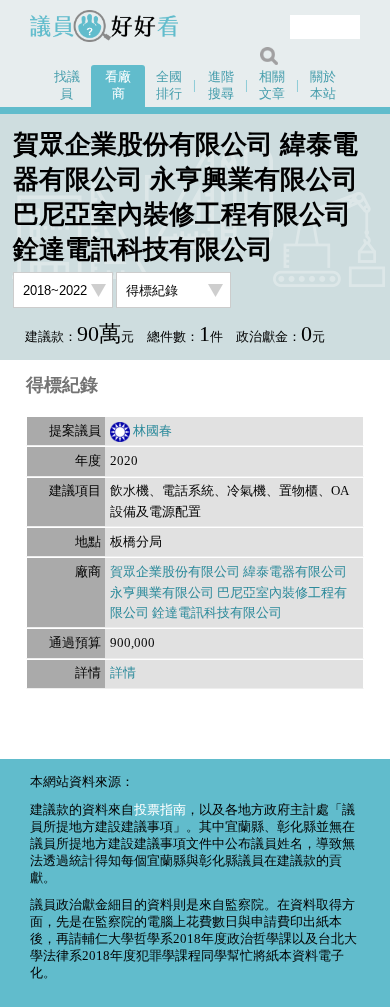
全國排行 (169, 85)
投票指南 (160, 810)
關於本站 (323, 85)
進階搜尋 (221, 85)
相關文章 (272, 85)
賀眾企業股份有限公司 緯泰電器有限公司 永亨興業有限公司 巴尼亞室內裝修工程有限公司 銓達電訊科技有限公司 (228, 592)
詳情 (123, 673)
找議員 (67, 85)
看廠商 (118, 85)
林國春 (152, 431)
